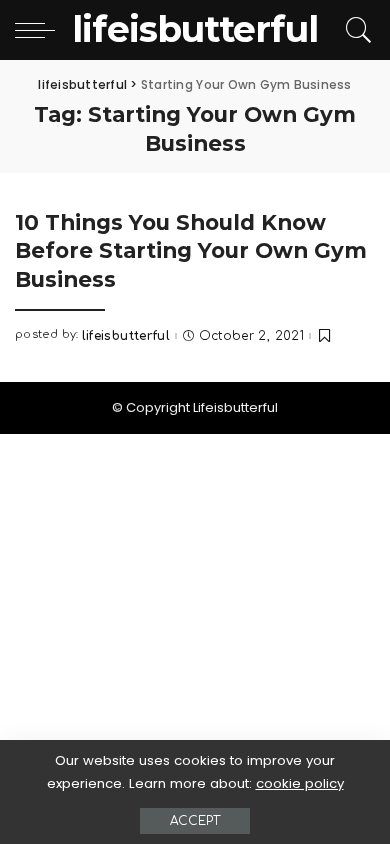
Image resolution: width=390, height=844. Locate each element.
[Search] (355, 30)
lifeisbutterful (126, 336)
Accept (195, 821)
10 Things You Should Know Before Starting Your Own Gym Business (191, 250)
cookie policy (300, 783)
